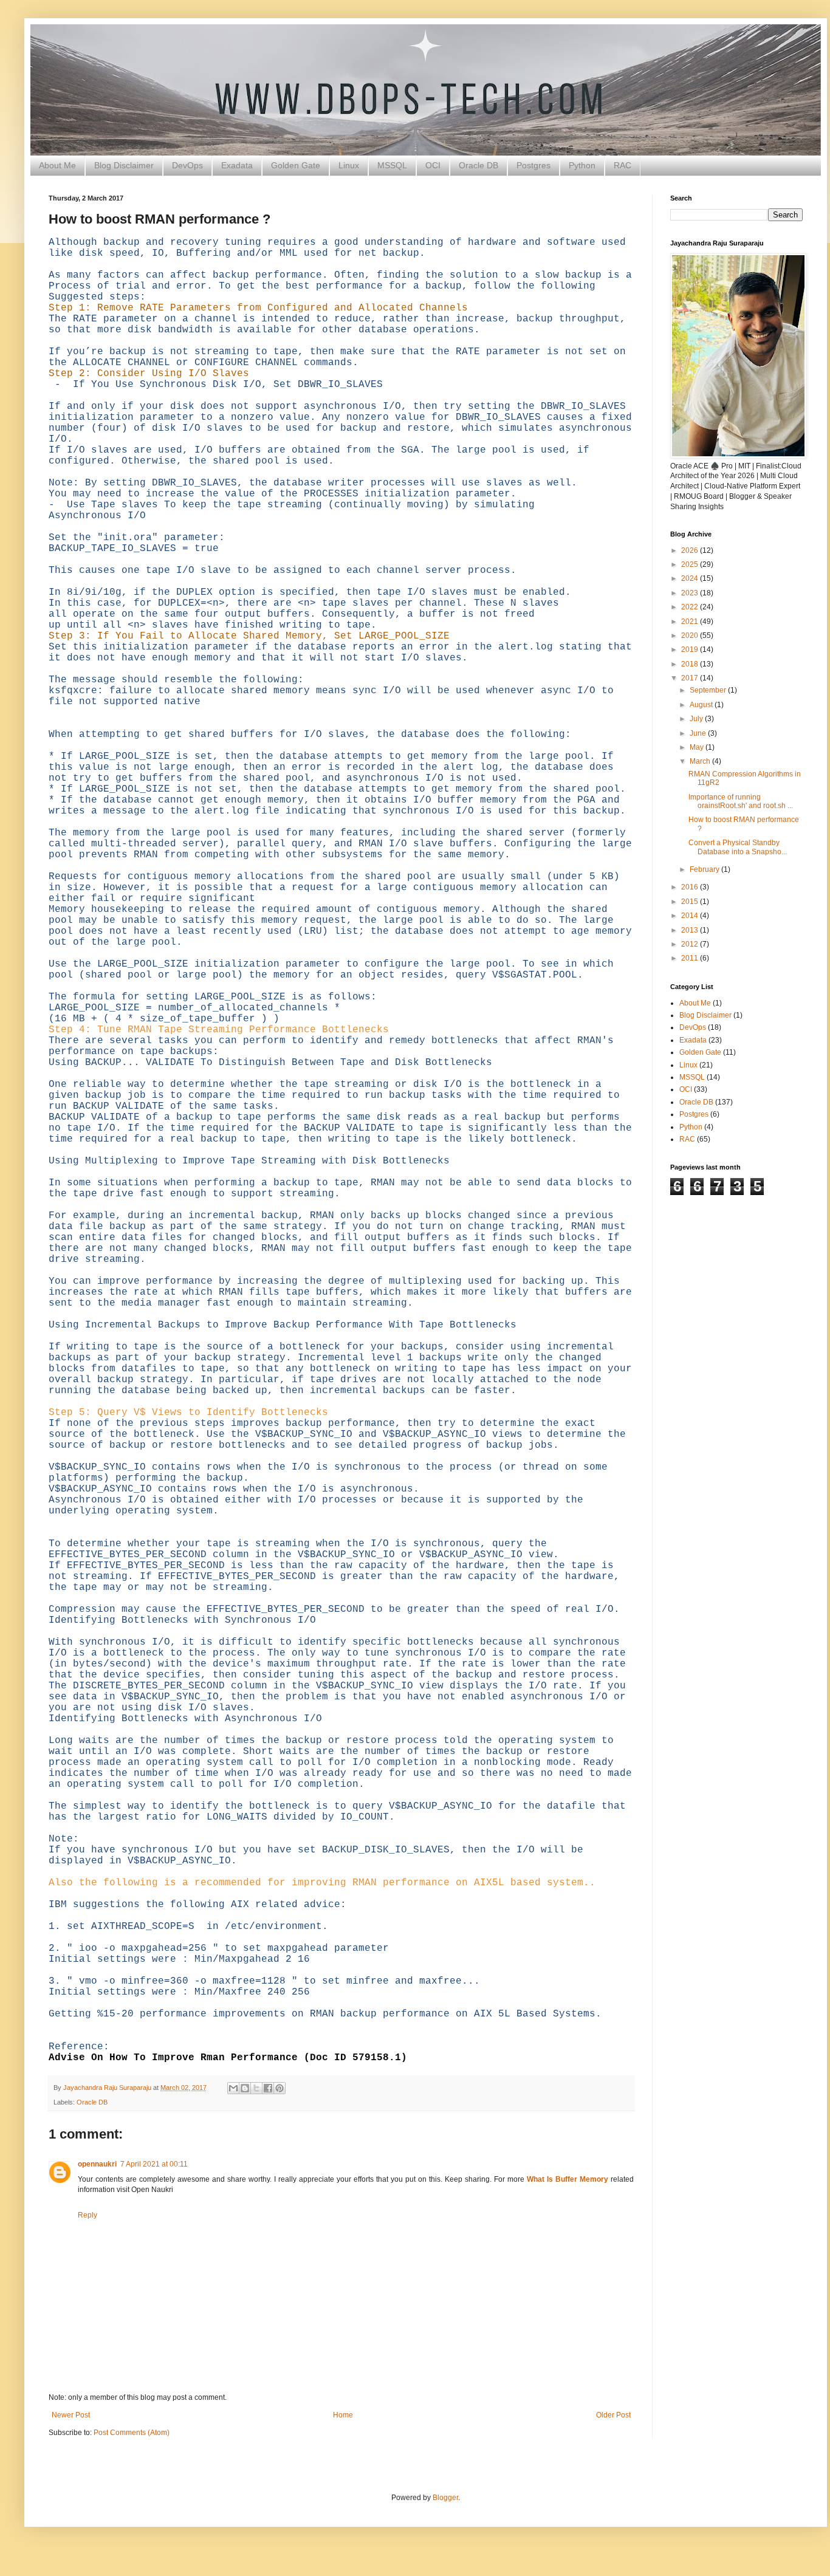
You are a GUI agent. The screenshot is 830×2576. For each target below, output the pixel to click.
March (701, 761)
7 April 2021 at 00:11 (154, 2164)
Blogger (445, 2498)
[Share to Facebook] (268, 2088)
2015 (691, 902)
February (705, 869)
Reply (87, 2215)
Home (343, 2415)
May (698, 747)
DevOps (187, 165)
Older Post (613, 2415)
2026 (691, 550)
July (697, 719)
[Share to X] (256, 2088)
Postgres (533, 165)
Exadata (237, 165)
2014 (691, 916)
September (709, 690)
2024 (691, 578)
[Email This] (233, 2088)
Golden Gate (296, 165)
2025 (691, 564)
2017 (691, 678)
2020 (691, 635)
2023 (691, 593)
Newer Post (71, 2415)
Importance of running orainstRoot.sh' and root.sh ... (741, 801)
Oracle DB (478, 165)
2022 (691, 607)
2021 (691, 622)
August (702, 705)
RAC (622, 165)
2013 (691, 930)
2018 (691, 664)
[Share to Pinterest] (280, 2088)
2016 (691, 887)
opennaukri (97, 2164)
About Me (57, 165)
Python (582, 165)
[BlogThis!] (245, 2088)
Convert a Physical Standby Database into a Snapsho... (738, 847)
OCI (433, 165)
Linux (349, 165)
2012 (691, 944)
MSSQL (392, 165)
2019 (691, 649)
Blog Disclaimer (124, 165)
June (699, 733)
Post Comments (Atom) (132, 2433)
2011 (691, 958)
